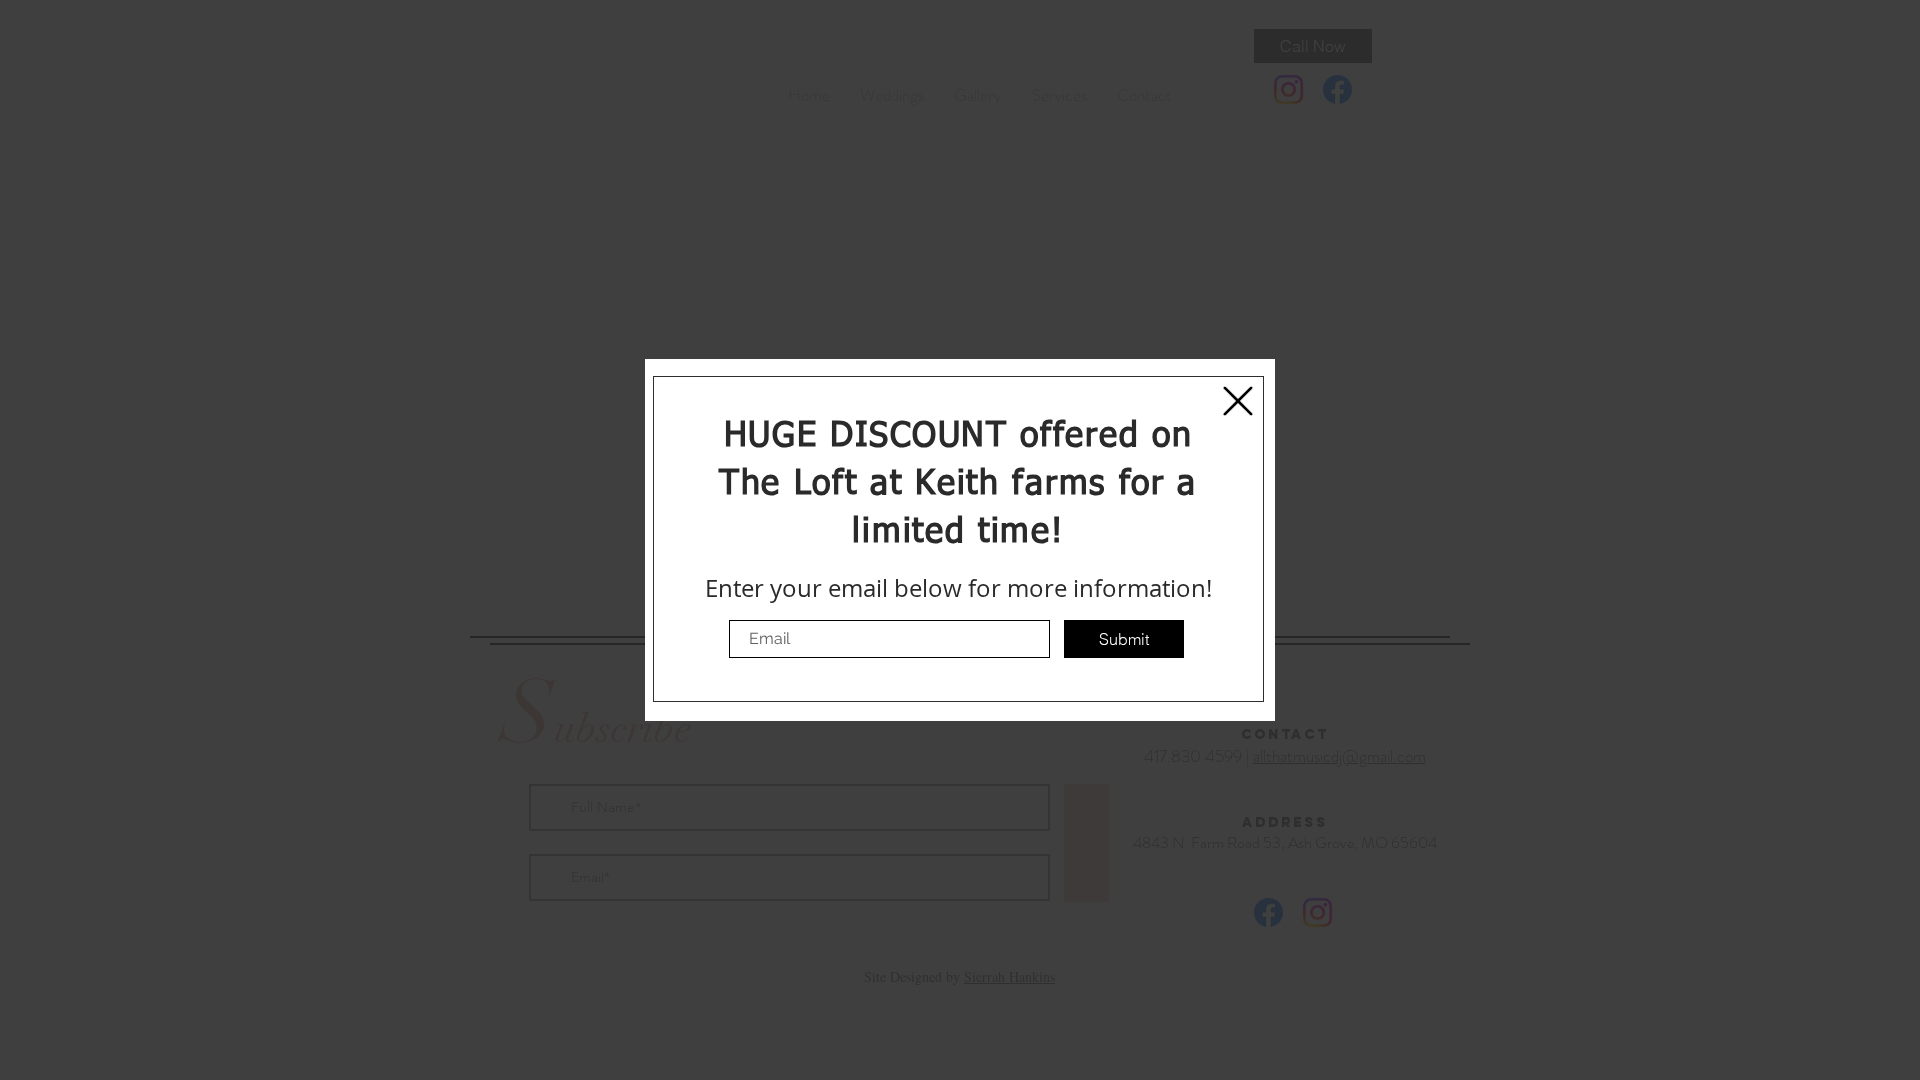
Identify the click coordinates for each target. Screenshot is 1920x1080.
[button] (1238, 401)
